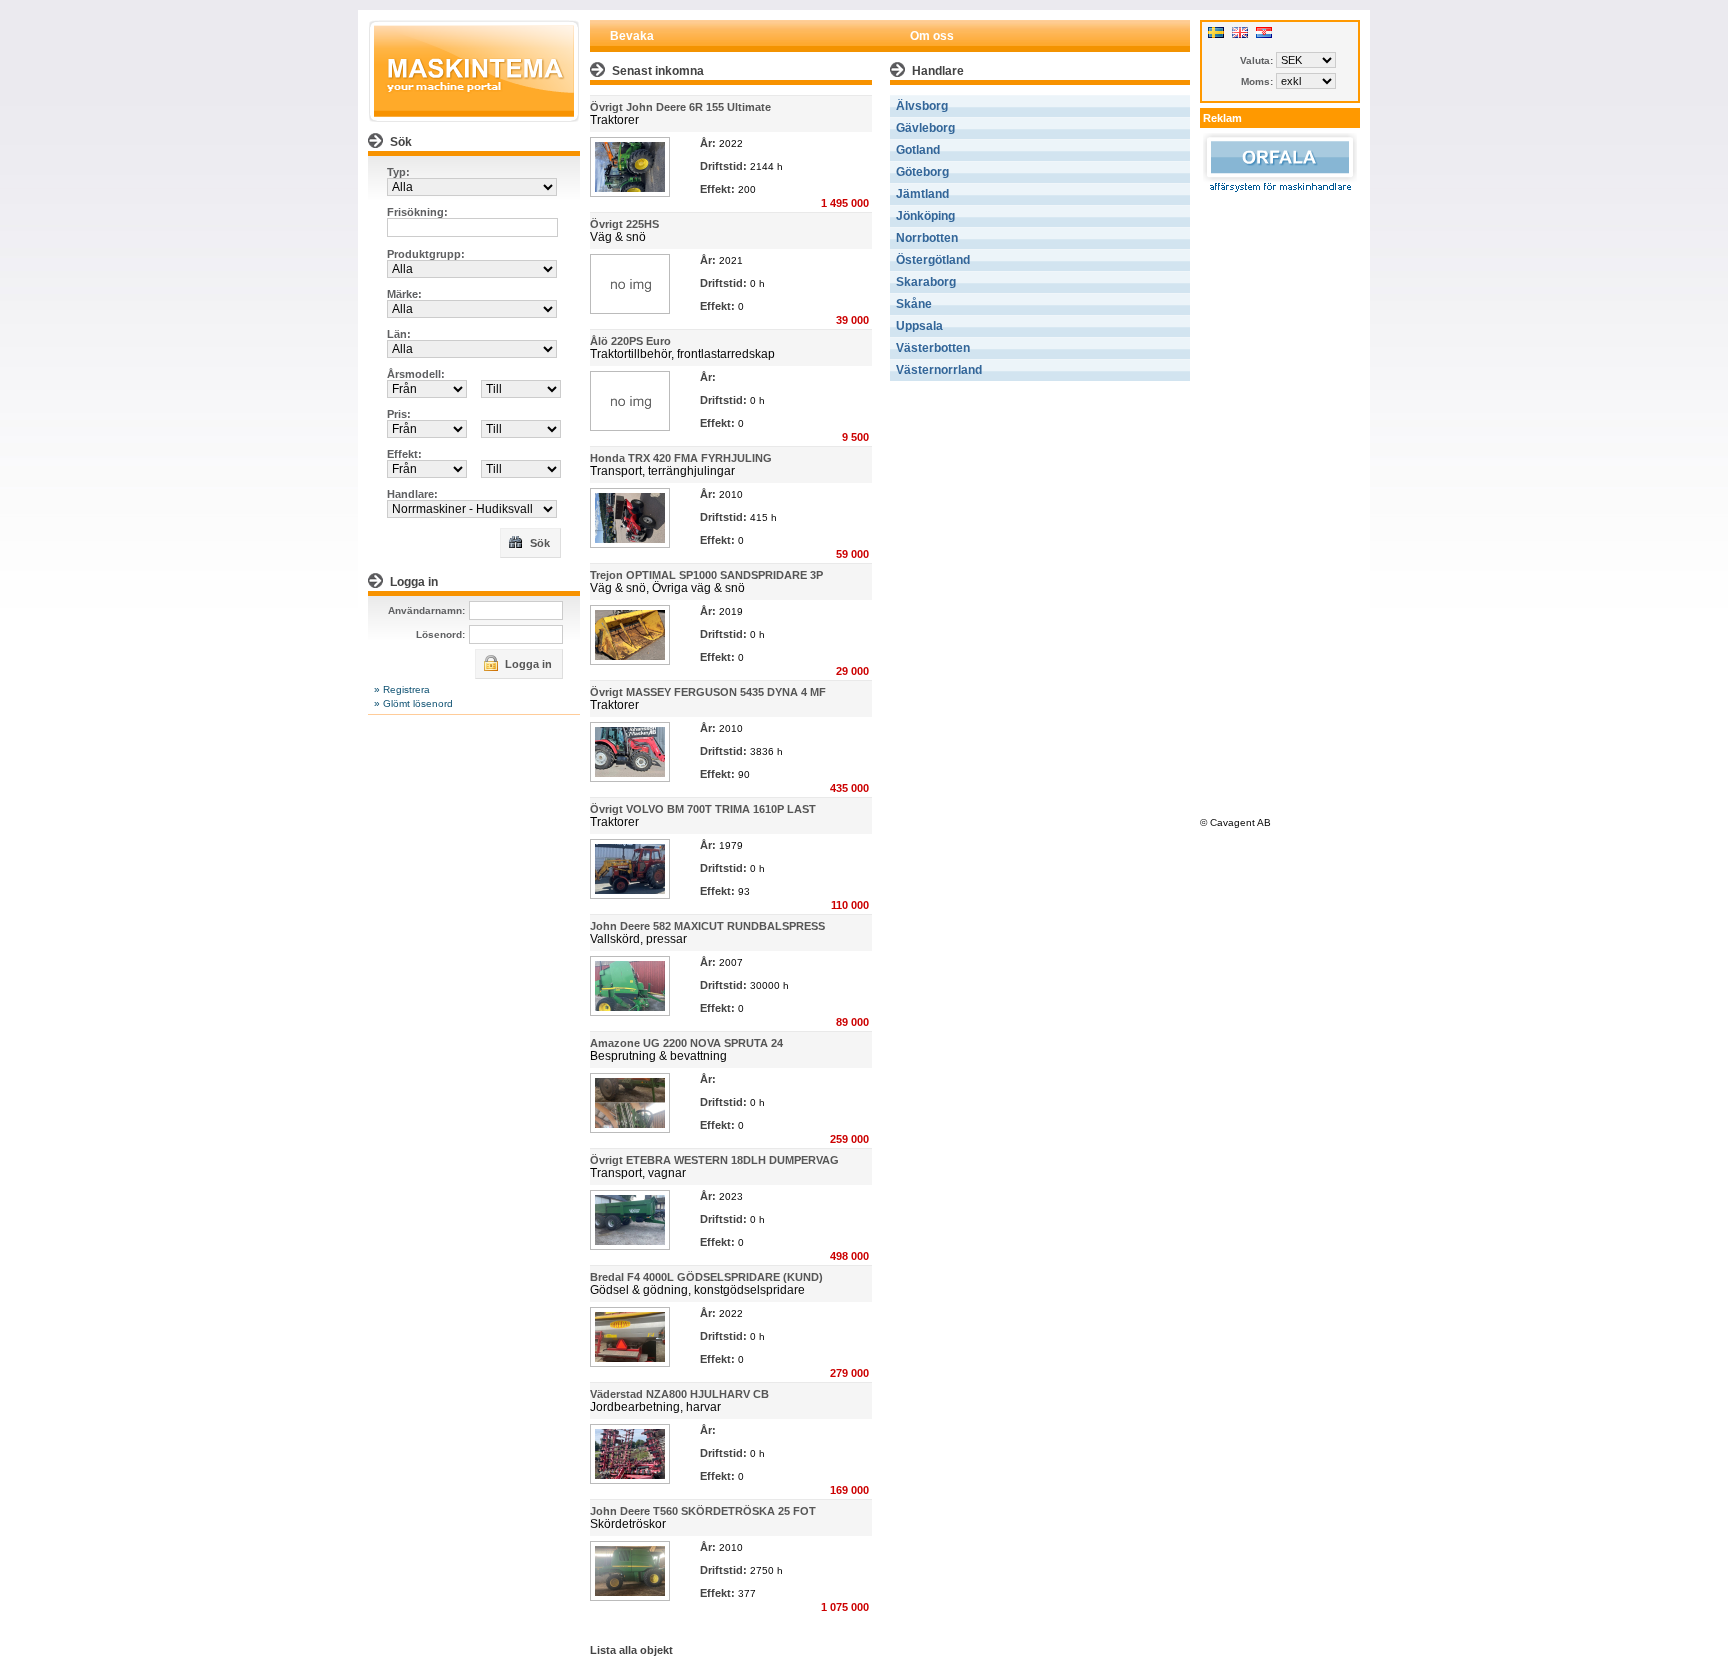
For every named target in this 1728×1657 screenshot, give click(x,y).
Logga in (527, 664)
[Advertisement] (1280, 502)
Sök (538, 543)
